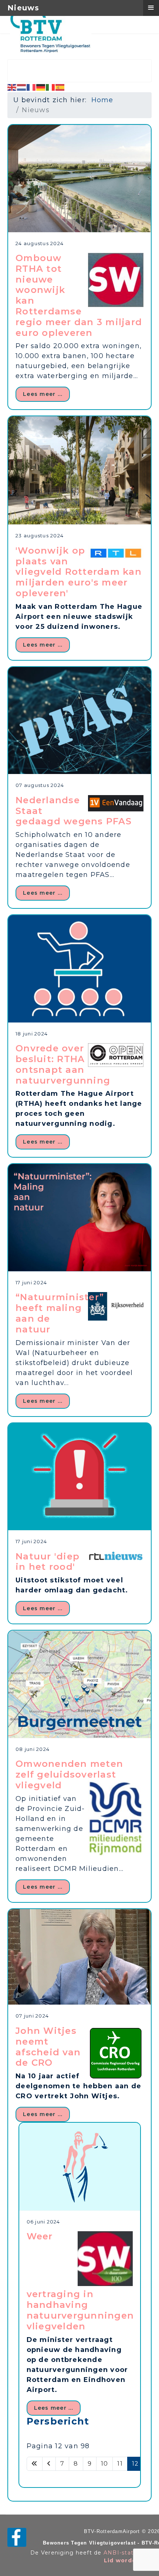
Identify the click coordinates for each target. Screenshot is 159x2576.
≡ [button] (151, 7)
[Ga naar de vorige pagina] (49, 2464)
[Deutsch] (41, 87)
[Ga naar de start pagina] (35, 2464)
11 (120, 2464)
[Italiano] (51, 87)
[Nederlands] (22, 87)
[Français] (31, 87)
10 (105, 2464)
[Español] (60, 87)
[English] (12, 87)
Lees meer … (43, 394)
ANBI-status (122, 2553)
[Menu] (137, 28)
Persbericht (58, 2421)
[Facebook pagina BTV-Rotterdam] (17, 2537)
